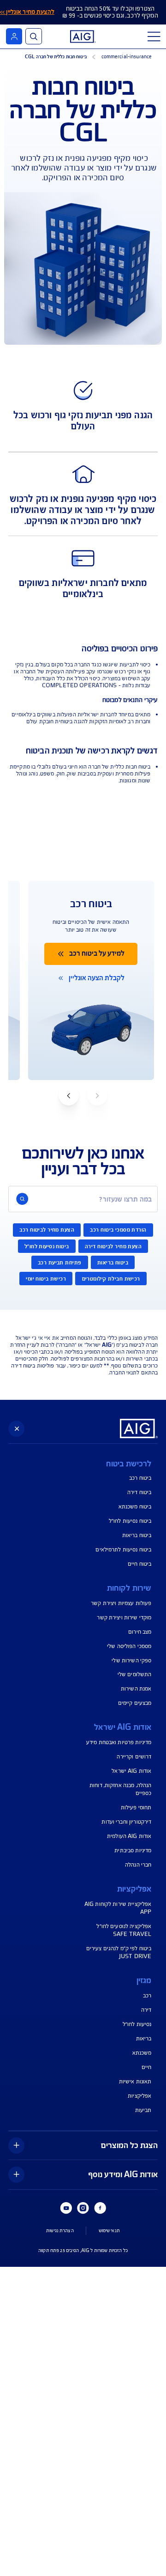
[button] (69, 1095)
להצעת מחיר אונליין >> (27, 12)
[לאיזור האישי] (14, 36)
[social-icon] (100, 2208)
